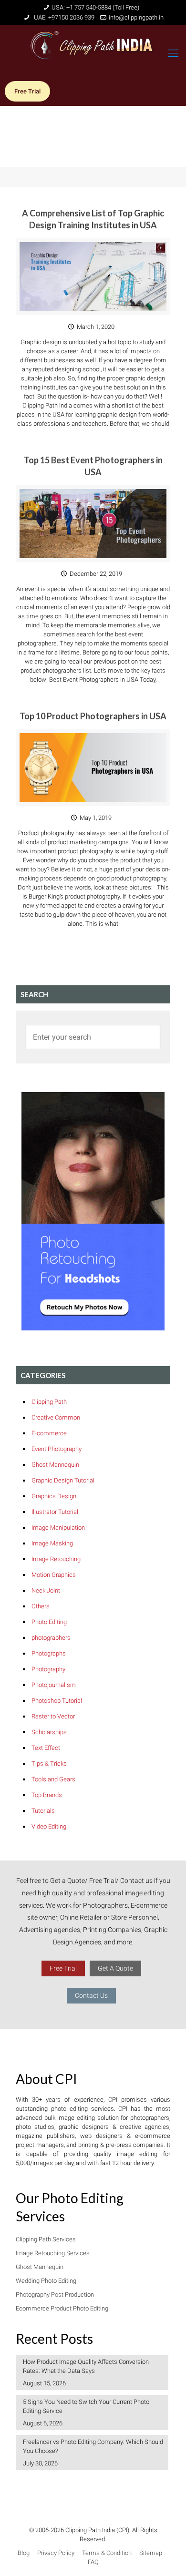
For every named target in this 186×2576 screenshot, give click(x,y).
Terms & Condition (107, 2553)
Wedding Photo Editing (46, 2281)
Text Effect (46, 1748)
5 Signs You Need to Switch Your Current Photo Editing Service (86, 2406)
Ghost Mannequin (55, 1465)
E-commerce (49, 1433)
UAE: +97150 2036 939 (63, 17)
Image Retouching (56, 1559)
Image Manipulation (58, 1528)
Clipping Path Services (46, 2239)
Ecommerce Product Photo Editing (62, 2308)
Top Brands (47, 1795)
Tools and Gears (53, 1779)
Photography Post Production (55, 2295)
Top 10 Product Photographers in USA (93, 716)
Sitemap (151, 2553)
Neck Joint (46, 1590)
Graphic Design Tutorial (63, 1480)
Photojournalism (54, 1685)
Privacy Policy (56, 2553)
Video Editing (49, 1826)
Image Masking (52, 1543)
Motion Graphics (54, 1575)
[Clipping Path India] (93, 49)
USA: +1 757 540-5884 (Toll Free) (95, 7)
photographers (51, 1638)
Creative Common (56, 1417)
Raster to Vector (53, 1716)
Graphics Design (54, 1496)
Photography (48, 1669)
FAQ (93, 2562)
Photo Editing (49, 1622)
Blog (24, 2553)
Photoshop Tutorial (57, 1701)
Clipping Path (49, 1402)
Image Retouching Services (53, 2253)
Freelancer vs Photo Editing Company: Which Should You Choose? (93, 2446)
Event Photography (57, 1449)
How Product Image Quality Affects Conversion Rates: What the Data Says (86, 2366)
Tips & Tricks (49, 1763)
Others (41, 1606)
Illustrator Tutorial (55, 1512)
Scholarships (49, 1732)
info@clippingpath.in (136, 17)
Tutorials (43, 1811)
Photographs (49, 1653)
